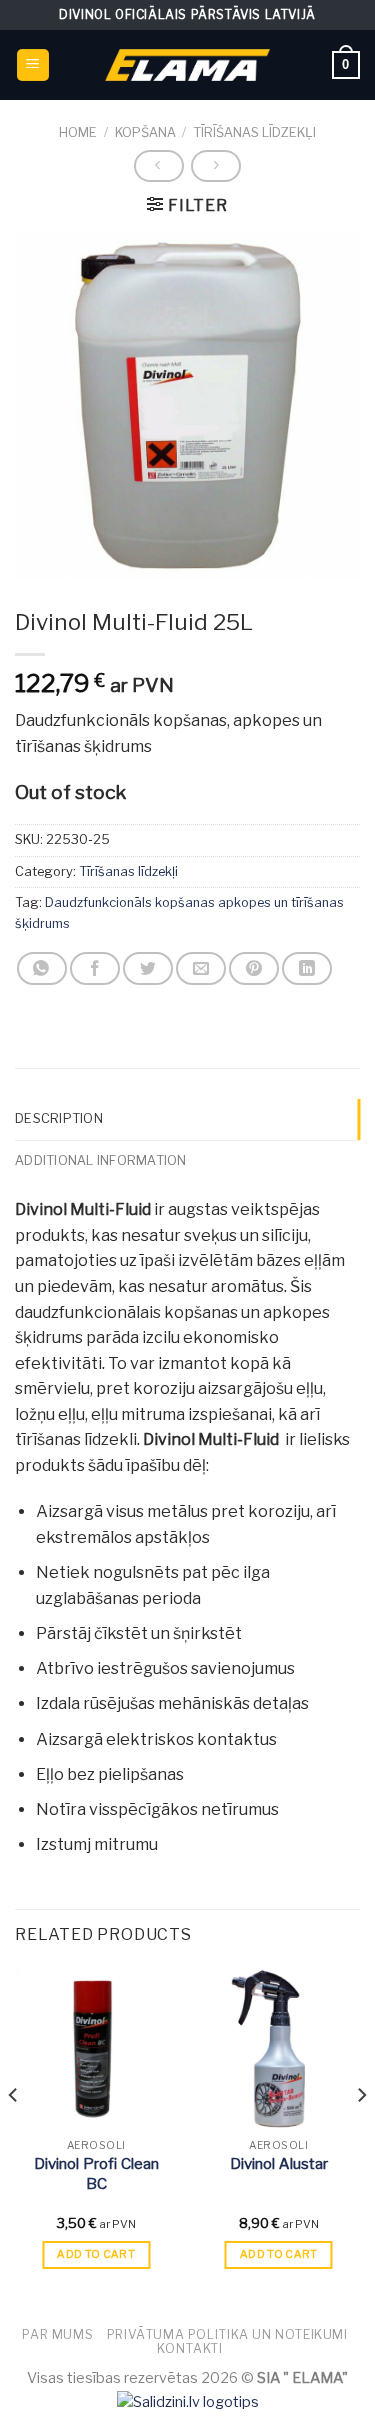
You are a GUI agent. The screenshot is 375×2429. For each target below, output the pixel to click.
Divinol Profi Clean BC (96, 2174)
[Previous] (14, 2135)
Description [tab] (59, 1118)
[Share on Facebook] (95, 968)
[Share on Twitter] (148, 968)
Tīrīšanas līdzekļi (254, 132)
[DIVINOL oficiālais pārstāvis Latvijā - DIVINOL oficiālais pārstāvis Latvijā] (188, 64)
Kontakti (189, 2348)
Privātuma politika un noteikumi (227, 2334)
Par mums (57, 2334)
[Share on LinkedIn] (307, 968)
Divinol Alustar (279, 2164)
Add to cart (96, 2254)
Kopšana (145, 132)
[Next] (361, 2135)
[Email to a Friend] (201, 968)
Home (78, 132)
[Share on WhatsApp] (42, 968)
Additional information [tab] (101, 1160)
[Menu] (33, 65)
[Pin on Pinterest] (254, 968)
